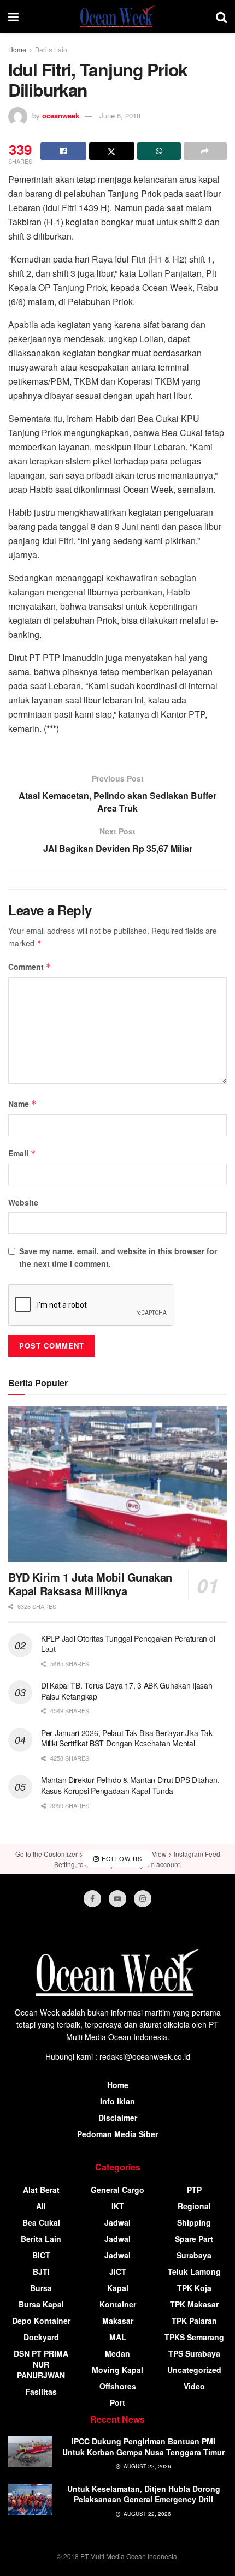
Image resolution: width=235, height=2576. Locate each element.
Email (22, 1153)
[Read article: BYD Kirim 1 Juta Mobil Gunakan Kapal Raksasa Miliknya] (117, 1484)
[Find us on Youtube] (117, 1899)
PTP (194, 2190)
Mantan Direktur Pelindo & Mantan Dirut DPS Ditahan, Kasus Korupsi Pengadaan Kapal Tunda (130, 1785)
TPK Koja (194, 2288)
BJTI (41, 2271)
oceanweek (61, 115)
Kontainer (118, 2304)
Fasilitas (41, 2392)
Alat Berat (41, 2190)
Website (23, 1202)
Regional (194, 2206)
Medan (117, 2353)
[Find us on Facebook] (92, 1899)
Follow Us (121, 1859)
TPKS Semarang (194, 2337)
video (194, 2386)
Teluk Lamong (194, 2271)
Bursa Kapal (41, 2304)
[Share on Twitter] (112, 151)
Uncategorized (194, 2370)
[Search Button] (221, 16)
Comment (30, 967)
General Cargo (117, 2190)
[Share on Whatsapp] (159, 151)
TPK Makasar (194, 2304)
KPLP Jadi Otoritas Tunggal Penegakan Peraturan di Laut (128, 1644)
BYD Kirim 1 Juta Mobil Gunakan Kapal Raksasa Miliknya (90, 1584)
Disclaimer (118, 2118)
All (41, 2206)
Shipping (194, 2222)
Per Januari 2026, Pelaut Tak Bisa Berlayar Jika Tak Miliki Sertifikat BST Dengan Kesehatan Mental (127, 1738)
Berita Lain (51, 49)
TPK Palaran (194, 2321)
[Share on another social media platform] (205, 151)
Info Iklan (117, 2101)
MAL (118, 2337)
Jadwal (117, 2222)
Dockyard (41, 2337)
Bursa (41, 2288)
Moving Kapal (117, 2370)
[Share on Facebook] (63, 151)
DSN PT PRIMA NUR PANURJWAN (41, 2364)
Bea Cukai (41, 2222)
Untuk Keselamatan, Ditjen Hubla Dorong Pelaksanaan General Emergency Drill (144, 2494)
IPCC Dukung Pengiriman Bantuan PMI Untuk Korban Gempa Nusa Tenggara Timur (143, 2447)
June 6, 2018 (120, 115)
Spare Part (194, 2239)
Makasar (118, 2321)
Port (117, 2402)
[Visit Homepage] (117, 16)
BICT (41, 2255)
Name (22, 1104)
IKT (118, 2206)
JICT (118, 2271)
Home (17, 49)
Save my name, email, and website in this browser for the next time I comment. (118, 1257)
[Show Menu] (13, 16)
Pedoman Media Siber (117, 2134)
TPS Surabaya (194, 2353)
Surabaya (194, 2255)
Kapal (118, 2288)
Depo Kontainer (41, 2321)
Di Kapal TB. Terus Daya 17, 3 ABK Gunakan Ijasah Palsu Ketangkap (127, 1691)
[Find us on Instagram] (143, 1899)
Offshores (118, 2386)
